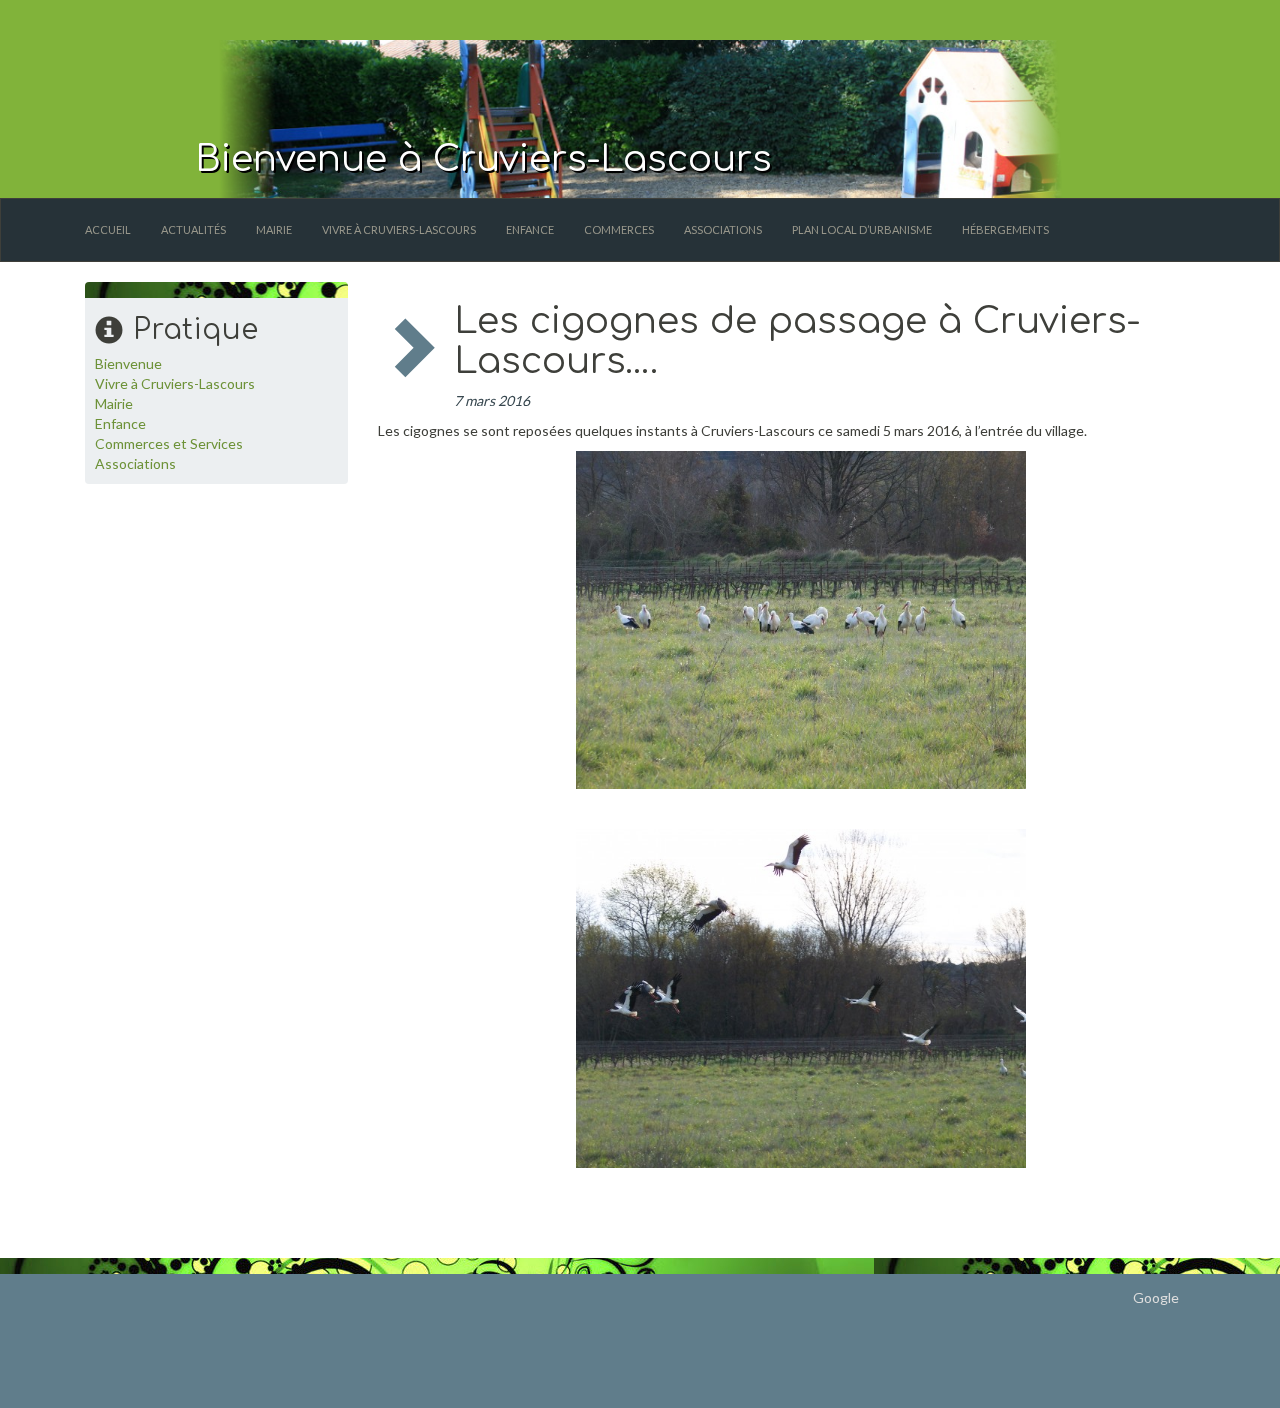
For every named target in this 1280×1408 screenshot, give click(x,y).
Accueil (108, 229)
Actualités (193, 229)
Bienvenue (128, 363)
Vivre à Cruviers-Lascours (399, 229)
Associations (723, 229)
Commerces (619, 229)
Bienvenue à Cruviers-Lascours (483, 159)
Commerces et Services (169, 443)
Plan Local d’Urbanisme (862, 229)
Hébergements (1005, 229)
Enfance (530, 229)
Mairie (274, 229)
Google (1156, 1297)
